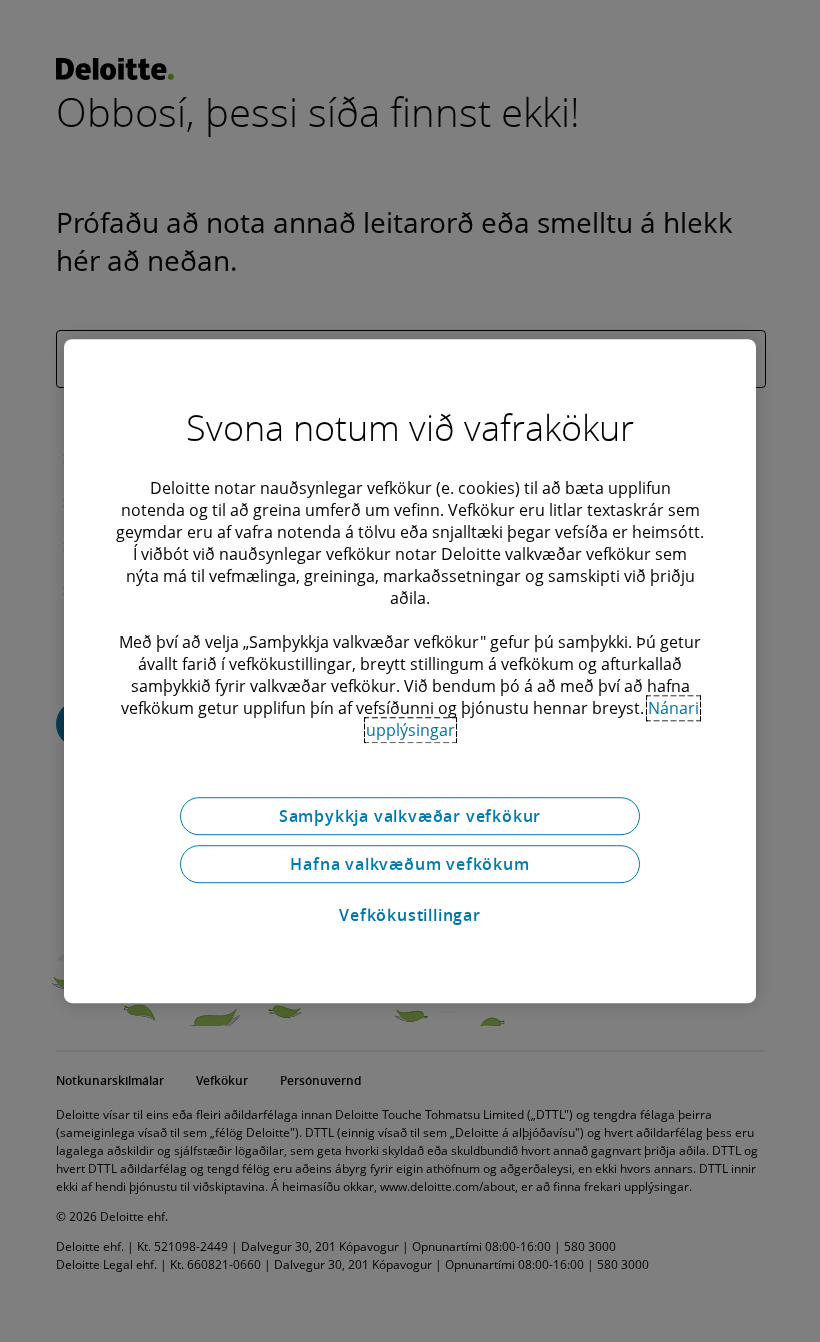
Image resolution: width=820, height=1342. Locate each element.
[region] (410, 671)
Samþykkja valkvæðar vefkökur (410, 816)
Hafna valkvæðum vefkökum (409, 864)
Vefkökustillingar (410, 915)
